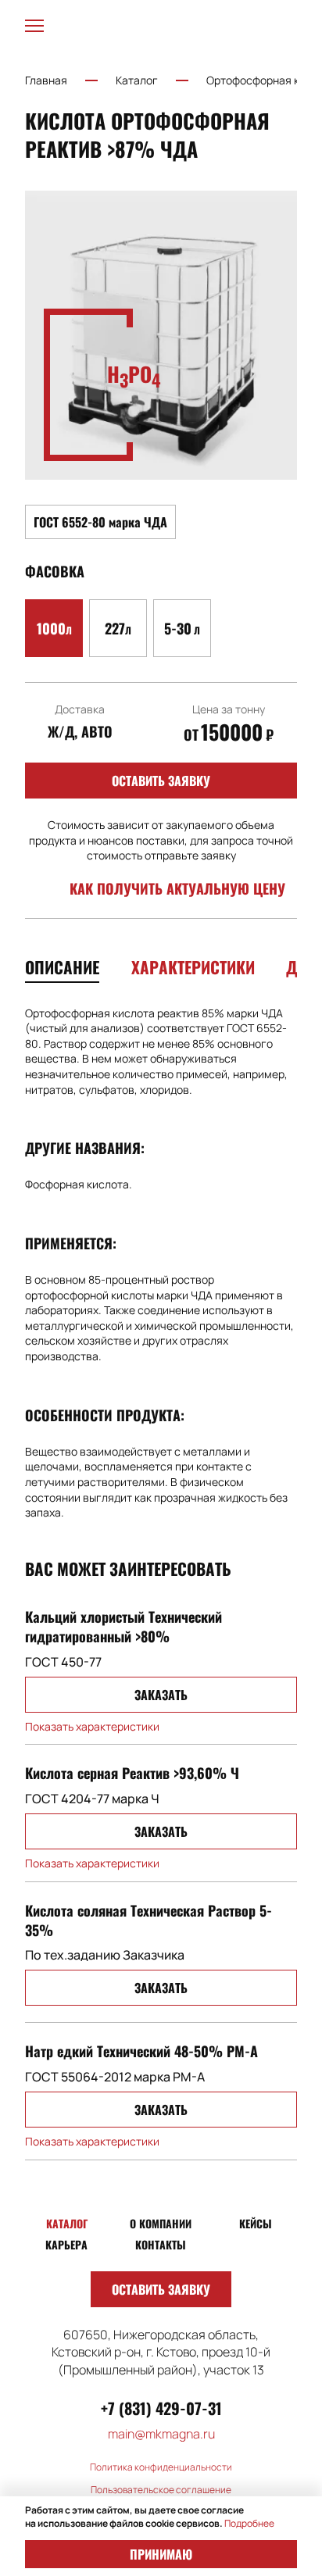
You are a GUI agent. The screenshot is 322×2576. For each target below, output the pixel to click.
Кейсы (256, 2224)
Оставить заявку (161, 781)
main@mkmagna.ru (161, 2434)
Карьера (66, 2245)
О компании (161, 2224)
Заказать (161, 1695)
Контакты (161, 2245)
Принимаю (161, 2554)
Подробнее (249, 2523)
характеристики (193, 967)
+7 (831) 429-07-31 (161, 2408)
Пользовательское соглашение (161, 2490)
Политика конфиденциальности (161, 2467)
